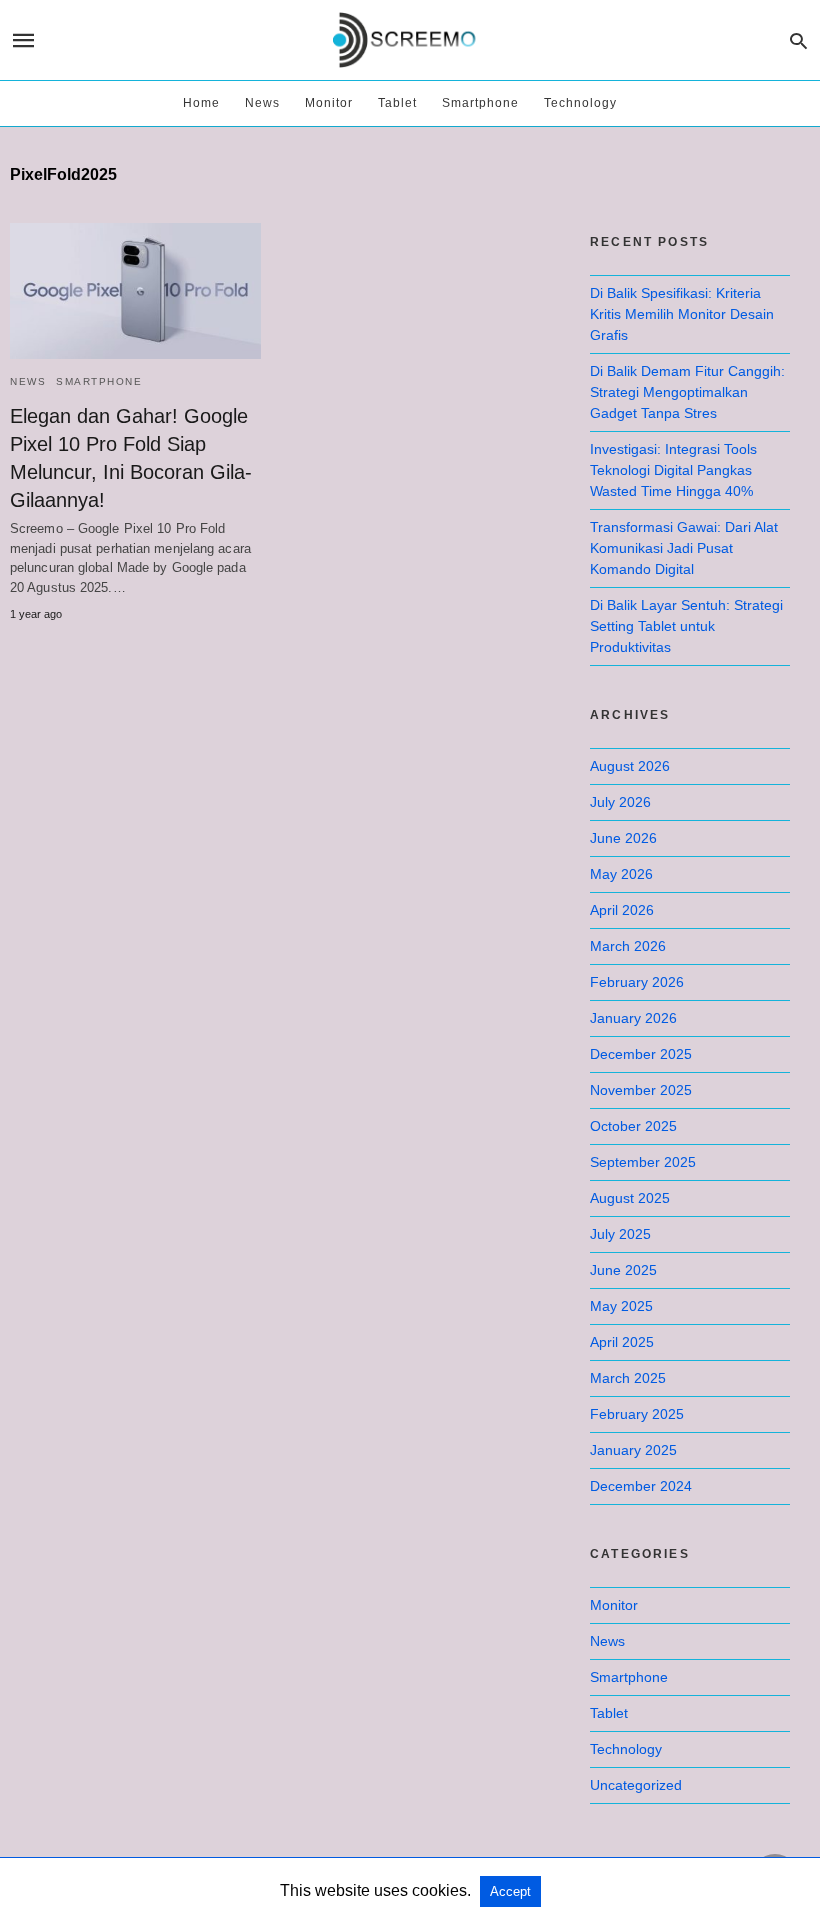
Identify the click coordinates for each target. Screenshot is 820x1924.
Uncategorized (636, 1785)
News (262, 103)
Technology (580, 103)
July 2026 (620, 802)
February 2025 (637, 1414)
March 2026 (628, 946)
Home (201, 103)
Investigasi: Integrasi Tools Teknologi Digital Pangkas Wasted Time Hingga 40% (673, 470)
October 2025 (633, 1126)
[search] (798, 40)
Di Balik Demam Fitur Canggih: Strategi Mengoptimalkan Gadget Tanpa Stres (687, 392)
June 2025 (623, 1270)
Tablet (397, 103)
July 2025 (620, 1234)
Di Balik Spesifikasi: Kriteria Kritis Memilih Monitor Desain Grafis (682, 314)
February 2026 (637, 982)
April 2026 (622, 910)
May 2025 (621, 1306)
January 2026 (633, 1018)
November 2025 (641, 1090)
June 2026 (623, 838)
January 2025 (633, 1450)
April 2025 (622, 1342)
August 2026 (630, 766)
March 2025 (628, 1378)
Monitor (329, 103)
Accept (510, 1891)
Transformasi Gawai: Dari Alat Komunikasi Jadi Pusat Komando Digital (684, 548)
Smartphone (480, 103)
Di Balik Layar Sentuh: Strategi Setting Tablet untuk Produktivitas (686, 626)
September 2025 (643, 1162)
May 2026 (621, 874)
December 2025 (641, 1054)
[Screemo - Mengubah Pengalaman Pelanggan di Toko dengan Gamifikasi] (408, 40)
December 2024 (641, 1486)
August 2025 (630, 1198)
